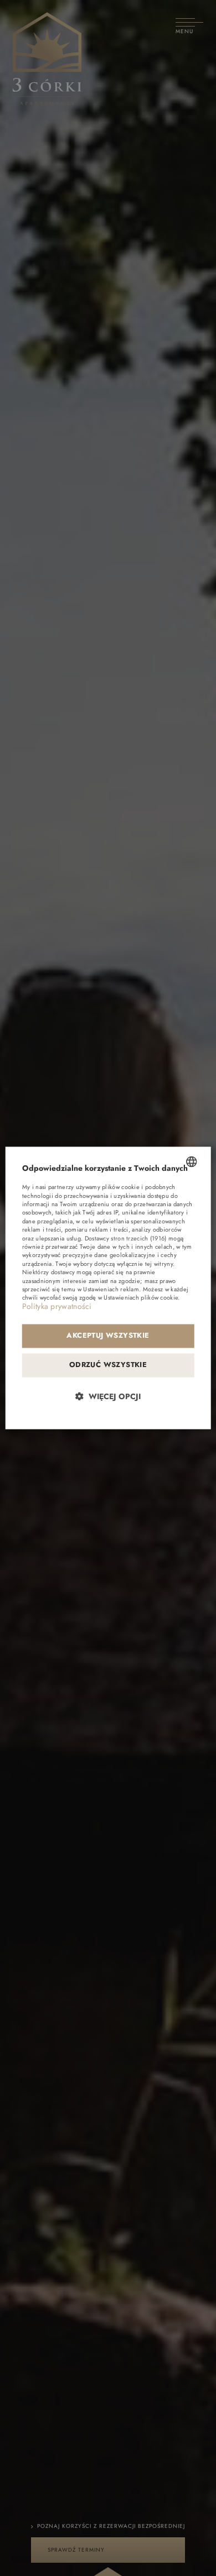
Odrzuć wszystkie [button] (108, 1365)
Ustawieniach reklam (111, 1290)
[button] (108, 1397)
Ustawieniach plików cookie (141, 1298)
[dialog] (108, 1288)
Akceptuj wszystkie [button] (108, 1336)
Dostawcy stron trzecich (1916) (126, 1238)
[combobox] (191, 1161)
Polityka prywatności (57, 1306)
